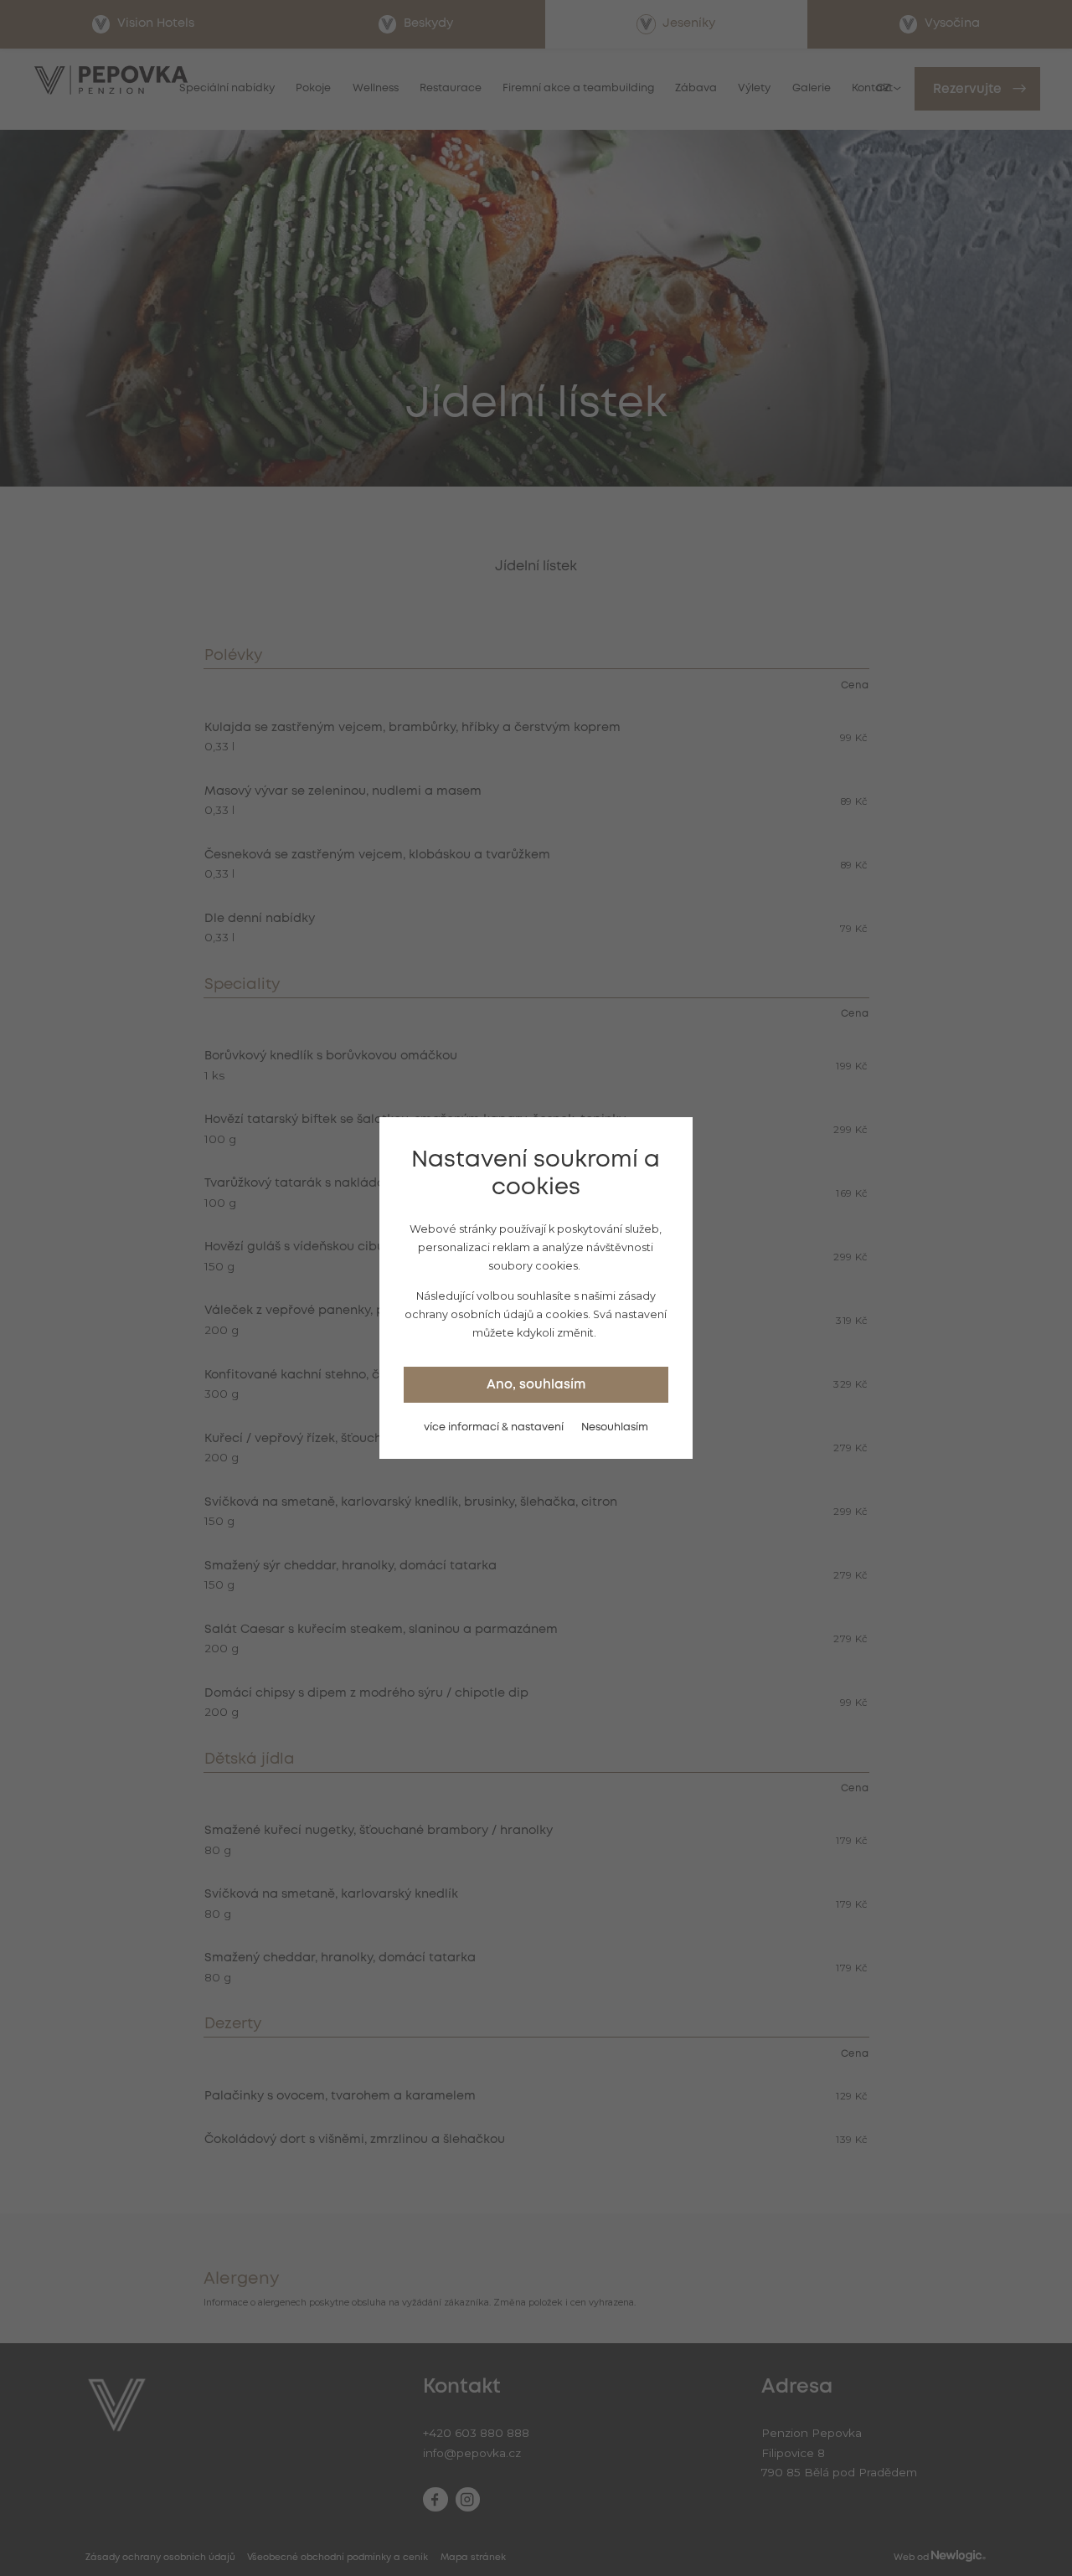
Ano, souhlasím (536, 1385)
